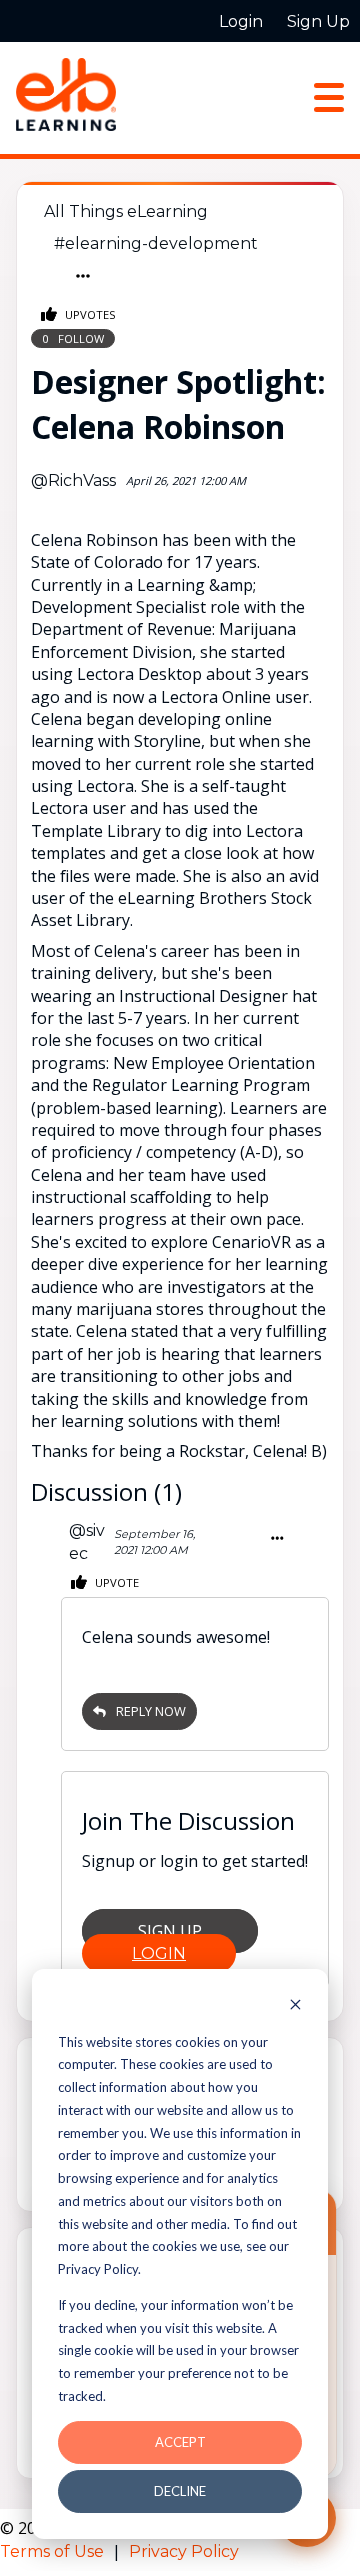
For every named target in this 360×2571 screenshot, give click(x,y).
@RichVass (73, 480)
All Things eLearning (126, 211)
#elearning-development (156, 243)
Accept (180, 2442)
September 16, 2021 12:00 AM (154, 1542)
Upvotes (89, 314)
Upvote (115, 1582)
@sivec (87, 1541)
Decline (180, 2491)
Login (159, 1953)
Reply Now (151, 1711)
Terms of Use (54, 2551)
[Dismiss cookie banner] (295, 2006)
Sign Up (170, 1931)
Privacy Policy (184, 2551)
